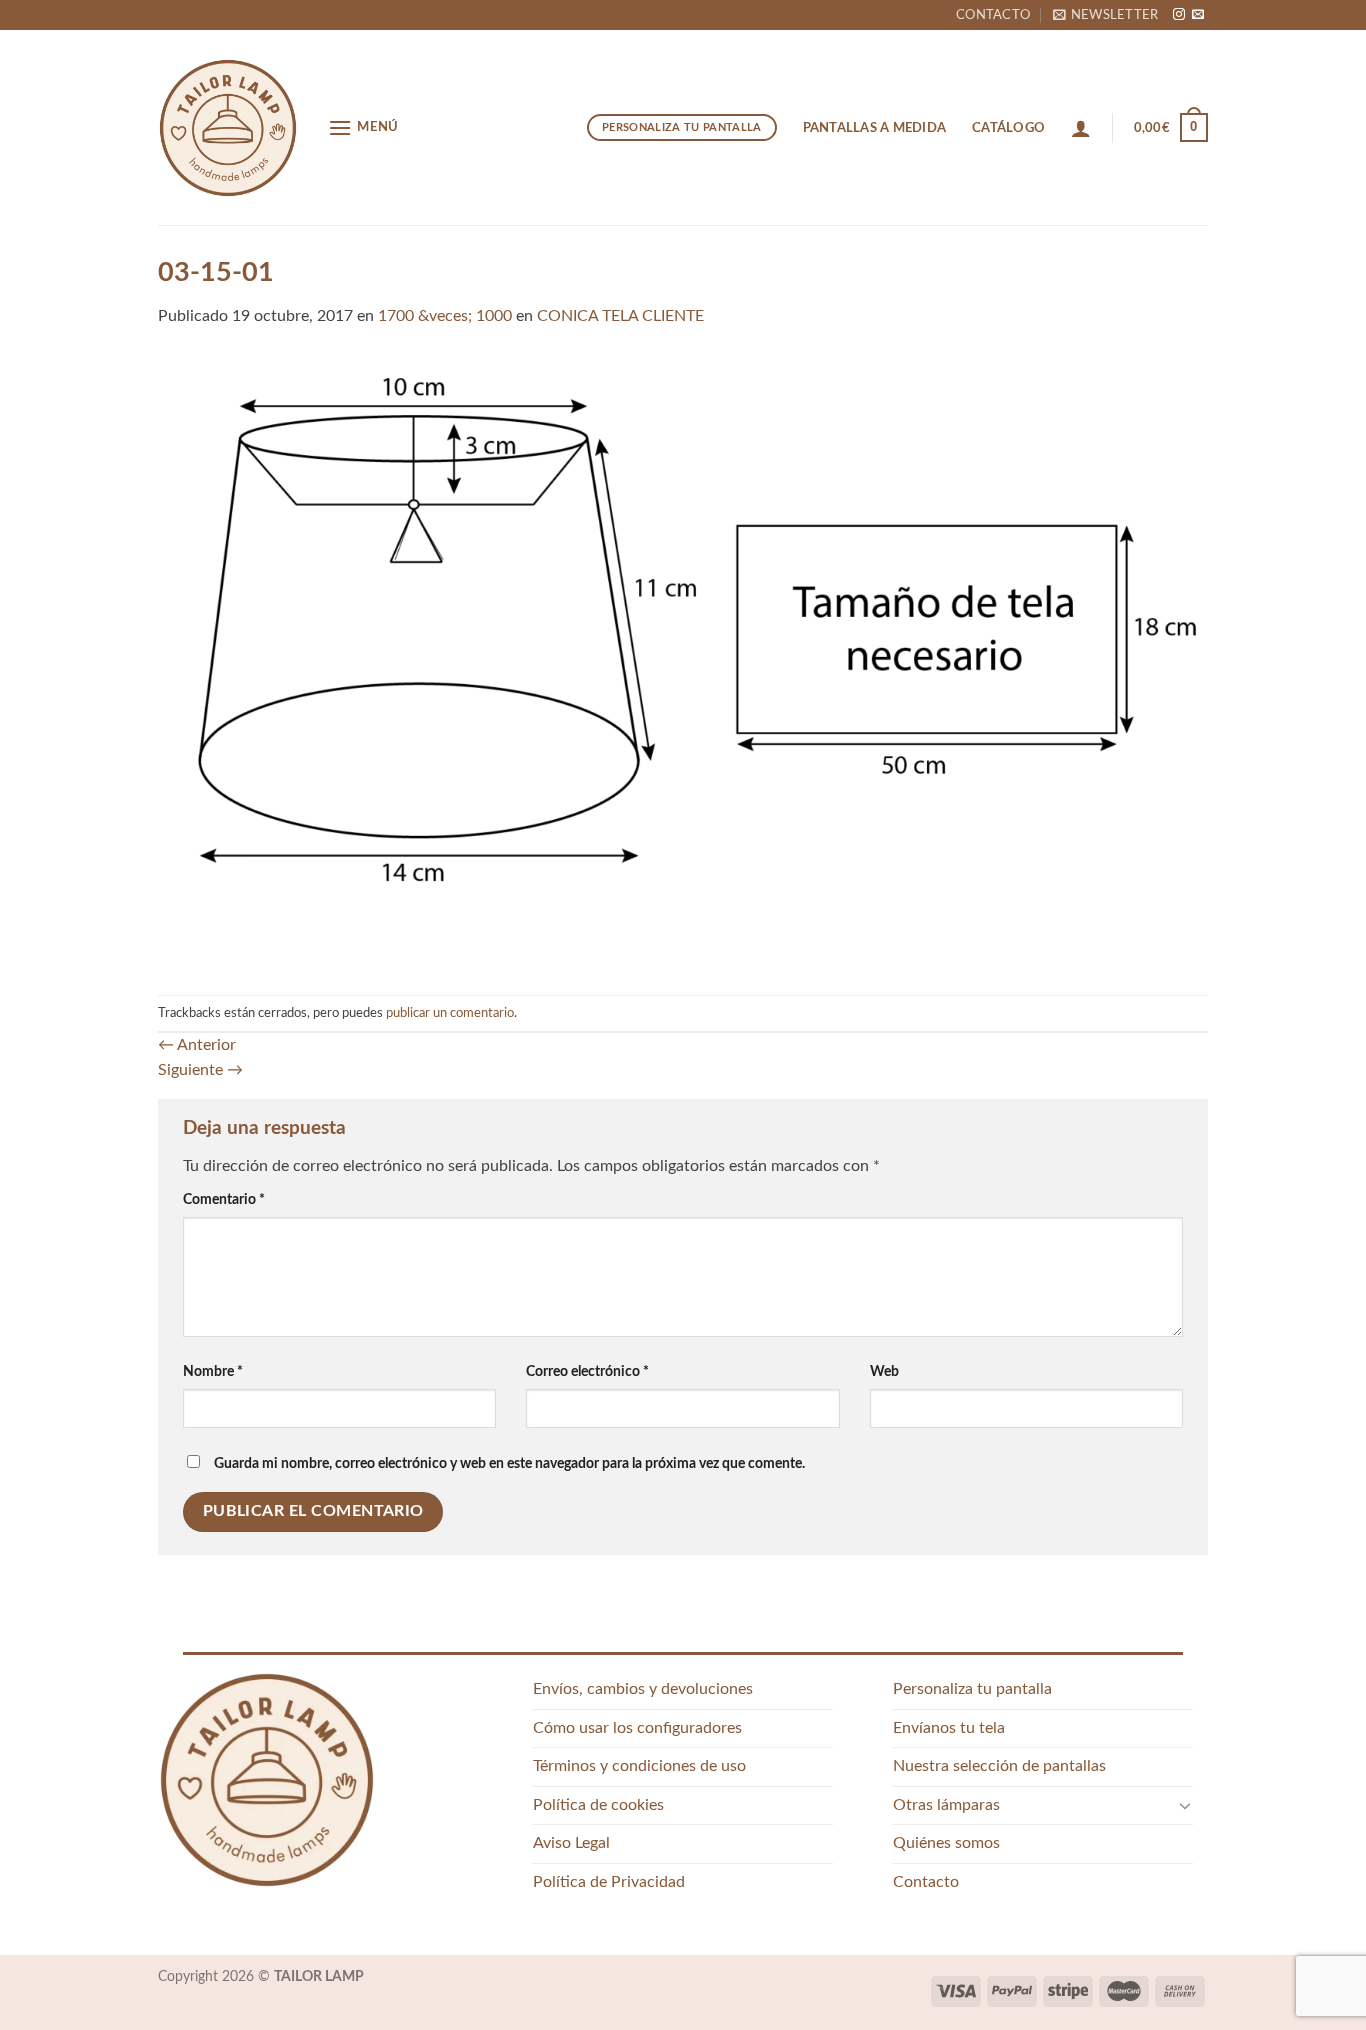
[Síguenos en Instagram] (1179, 15)
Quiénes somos (946, 1843)
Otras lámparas (946, 1805)
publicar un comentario (450, 1013)
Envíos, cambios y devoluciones (643, 1689)
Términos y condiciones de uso (639, 1766)
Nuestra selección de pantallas (999, 1766)
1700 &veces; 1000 (445, 316)
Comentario (224, 1199)
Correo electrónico (587, 1371)
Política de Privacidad (609, 1882)
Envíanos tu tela (949, 1728)
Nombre (213, 1371)
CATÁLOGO (1008, 128)
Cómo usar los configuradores (637, 1728)
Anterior (197, 1045)
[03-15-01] (683, 661)
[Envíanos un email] (1198, 15)
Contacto (993, 15)
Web (884, 1371)
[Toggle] (1185, 1805)
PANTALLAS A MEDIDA (875, 128)
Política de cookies (598, 1805)
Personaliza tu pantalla (972, 1689)
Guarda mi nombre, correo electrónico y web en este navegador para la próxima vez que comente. (509, 1463)
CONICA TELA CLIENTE (620, 316)
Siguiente (200, 1070)
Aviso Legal (571, 1843)
